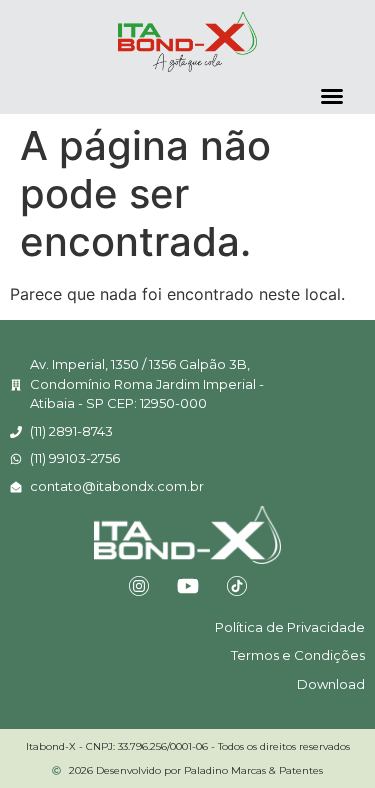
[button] (332, 96)
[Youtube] (188, 586)
